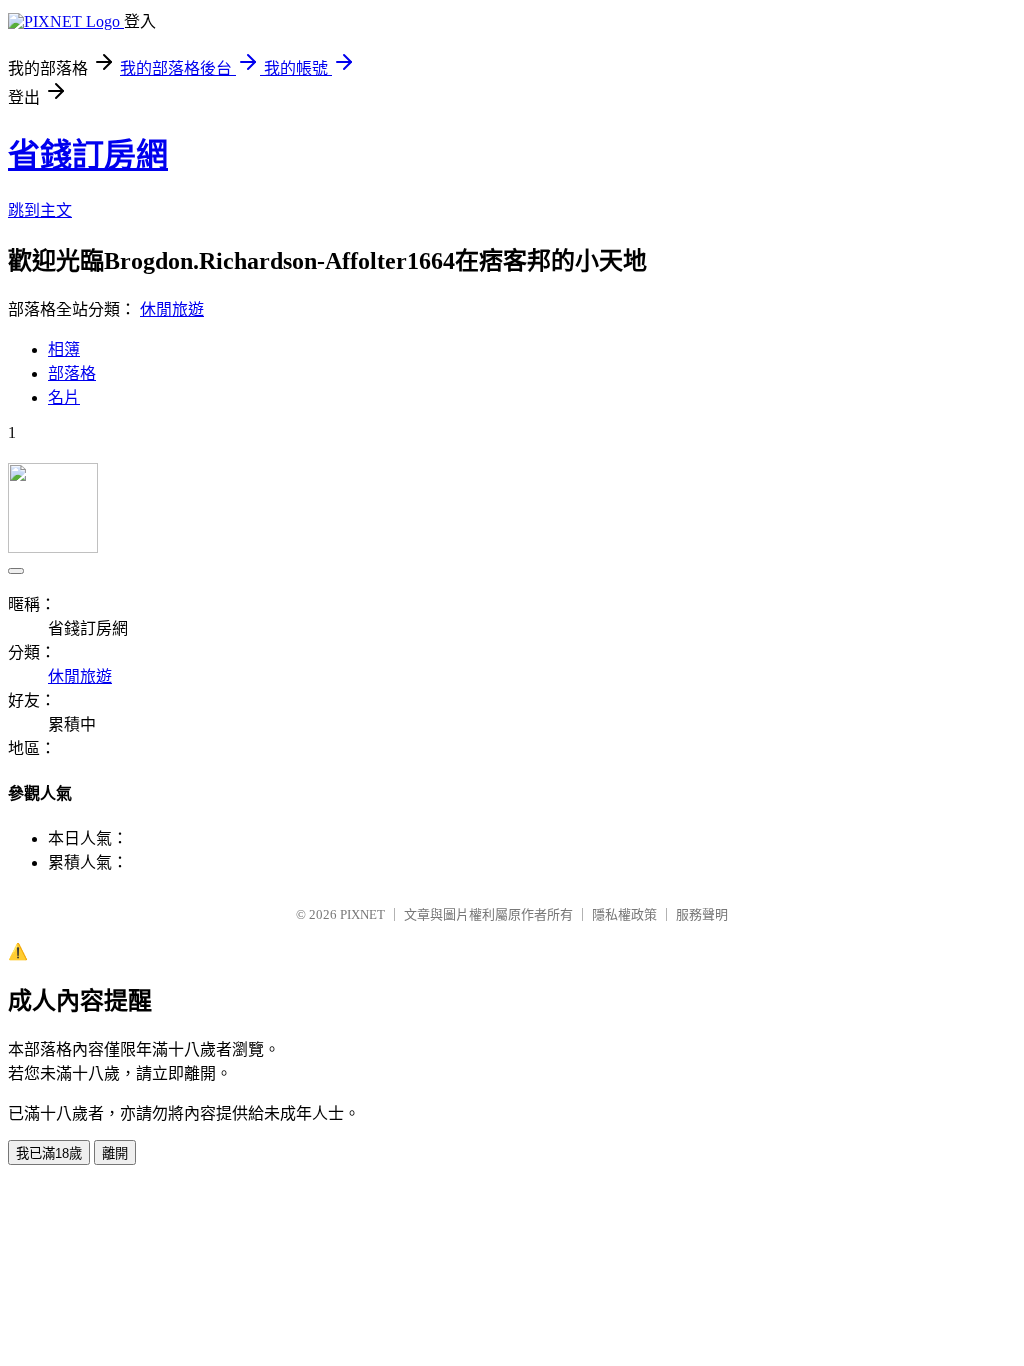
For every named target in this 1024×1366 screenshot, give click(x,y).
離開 (115, 1153)
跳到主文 (40, 210)
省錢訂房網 (88, 155)
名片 (64, 397)
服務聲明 (702, 914)
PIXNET (362, 914)
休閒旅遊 (172, 309)
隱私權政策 (624, 914)
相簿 (64, 349)
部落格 (72, 373)
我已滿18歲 (49, 1153)
